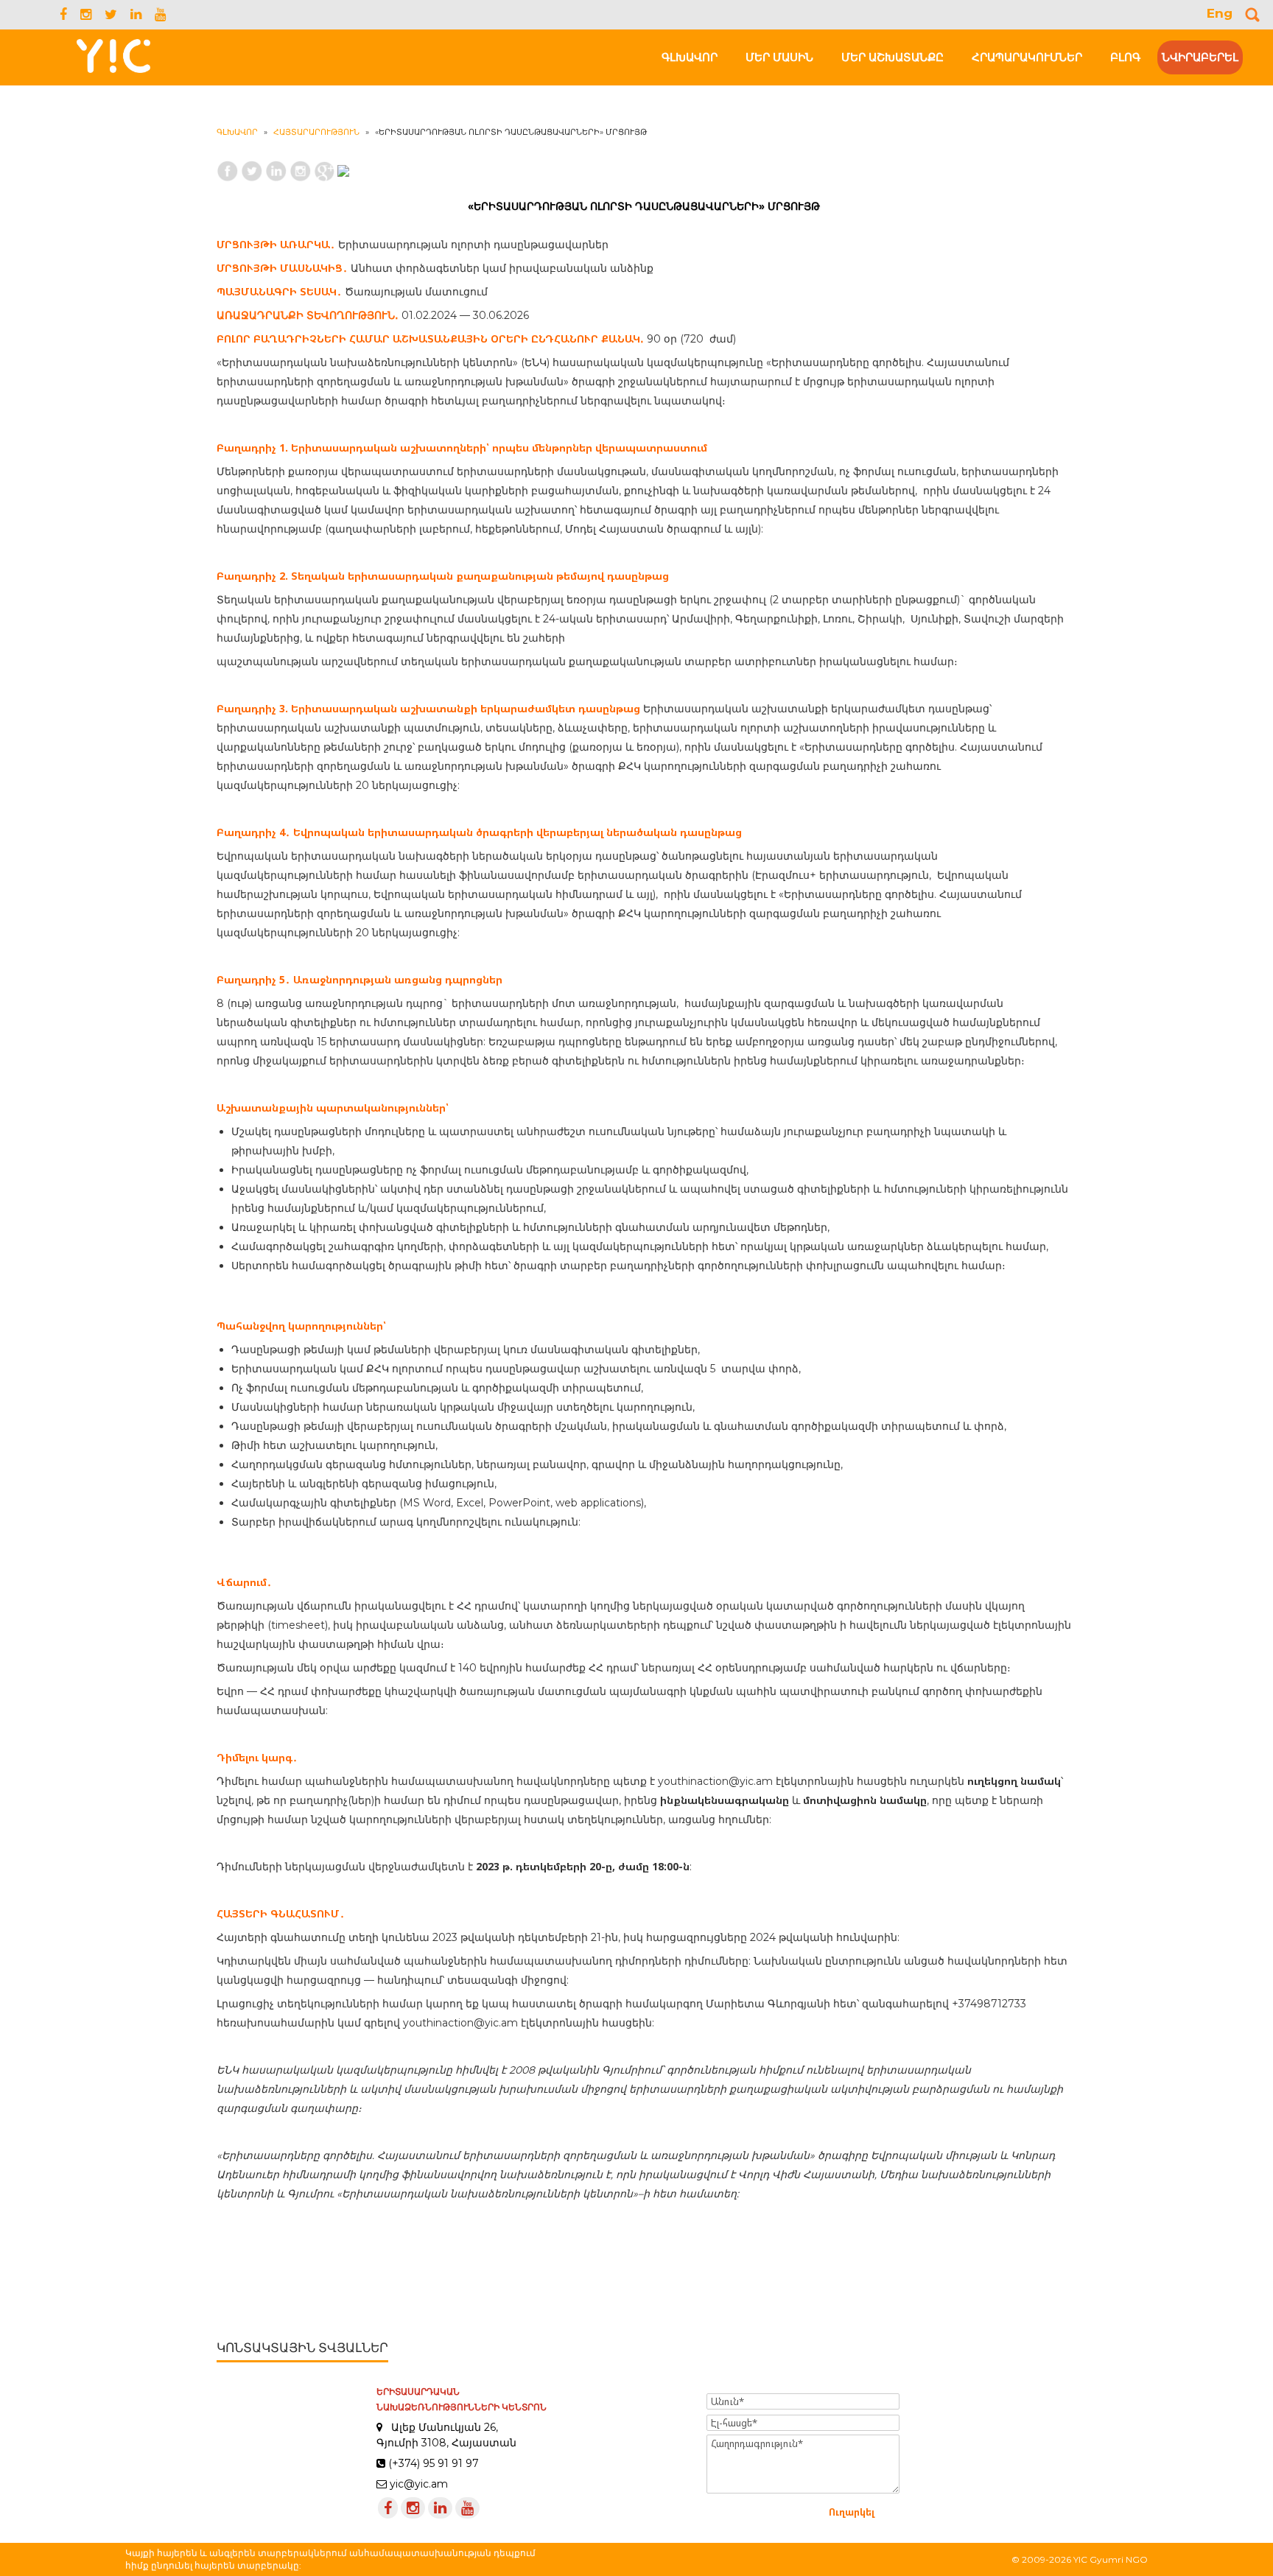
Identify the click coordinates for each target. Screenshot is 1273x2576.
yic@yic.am (419, 2484)
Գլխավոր (237, 132)
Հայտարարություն (316, 132)
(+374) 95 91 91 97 (434, 2463)
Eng (1220, 13)
